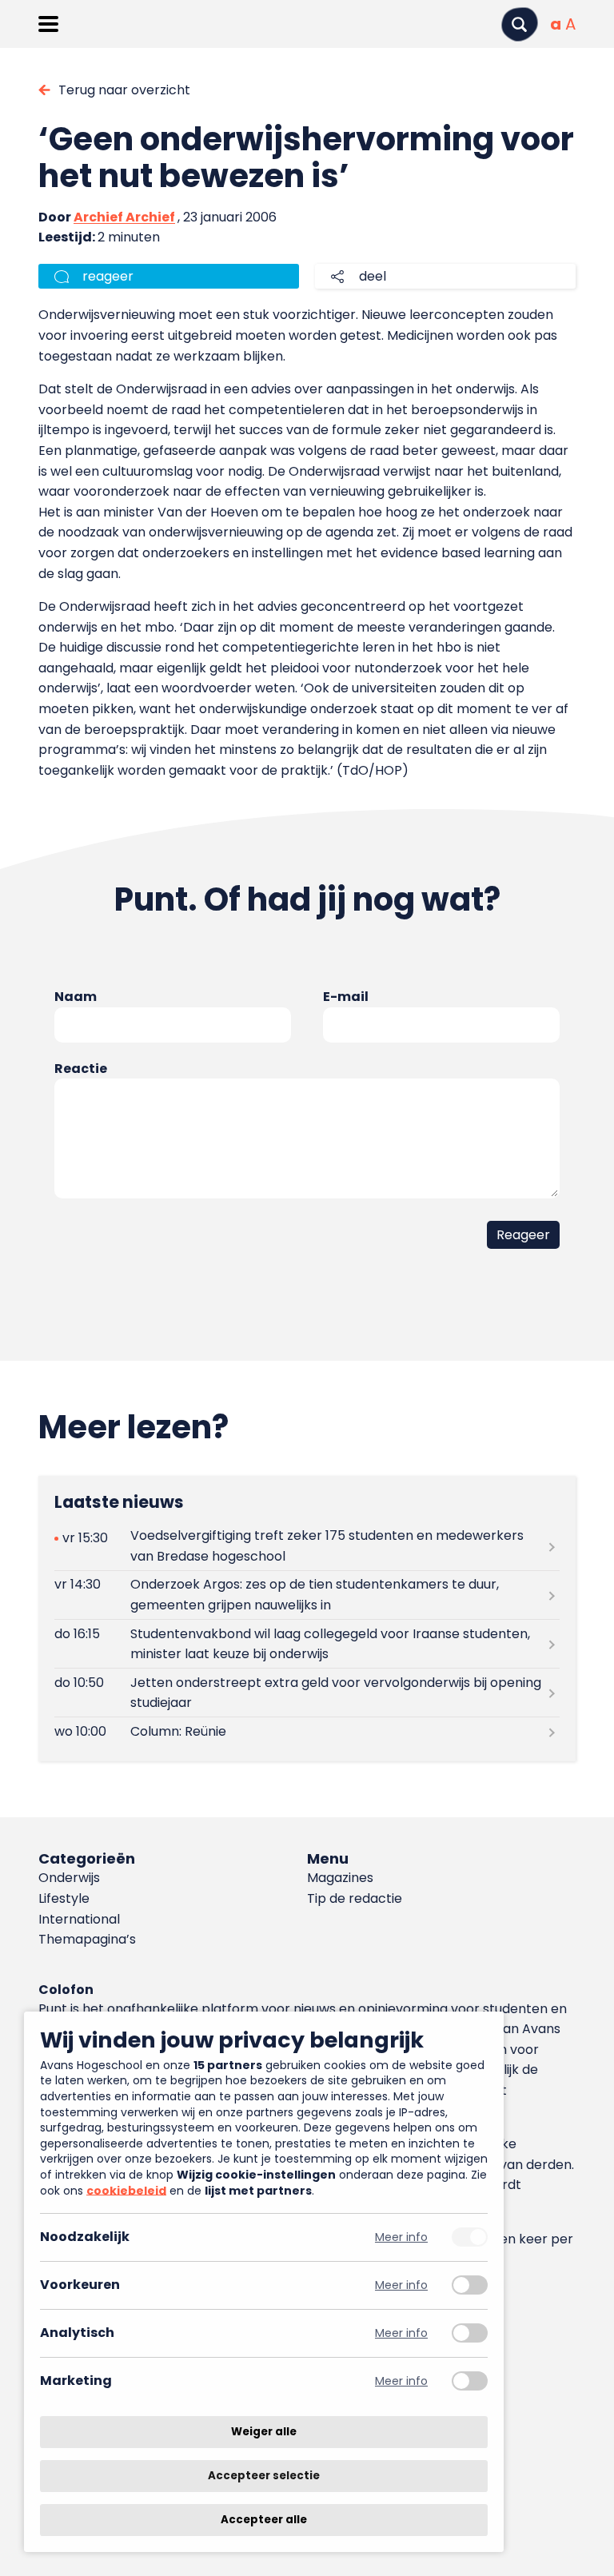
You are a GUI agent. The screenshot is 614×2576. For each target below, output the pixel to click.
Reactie (81, 1069)
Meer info (401, 2237)
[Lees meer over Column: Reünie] (307, 1731)
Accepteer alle (264, 2520)
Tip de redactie (355, 1898)
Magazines (340, 1878)
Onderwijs (69, 1878)
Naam (76, 997)
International (79, 1919)
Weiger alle (264, 2432)
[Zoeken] (520, 24)
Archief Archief (124, 217)
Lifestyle (64, 1898)
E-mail (346, 997)
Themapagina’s (87, 1939)
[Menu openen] (48, 24)
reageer (108, 276)
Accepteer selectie (264, 2476)
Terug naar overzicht (124, 90)
